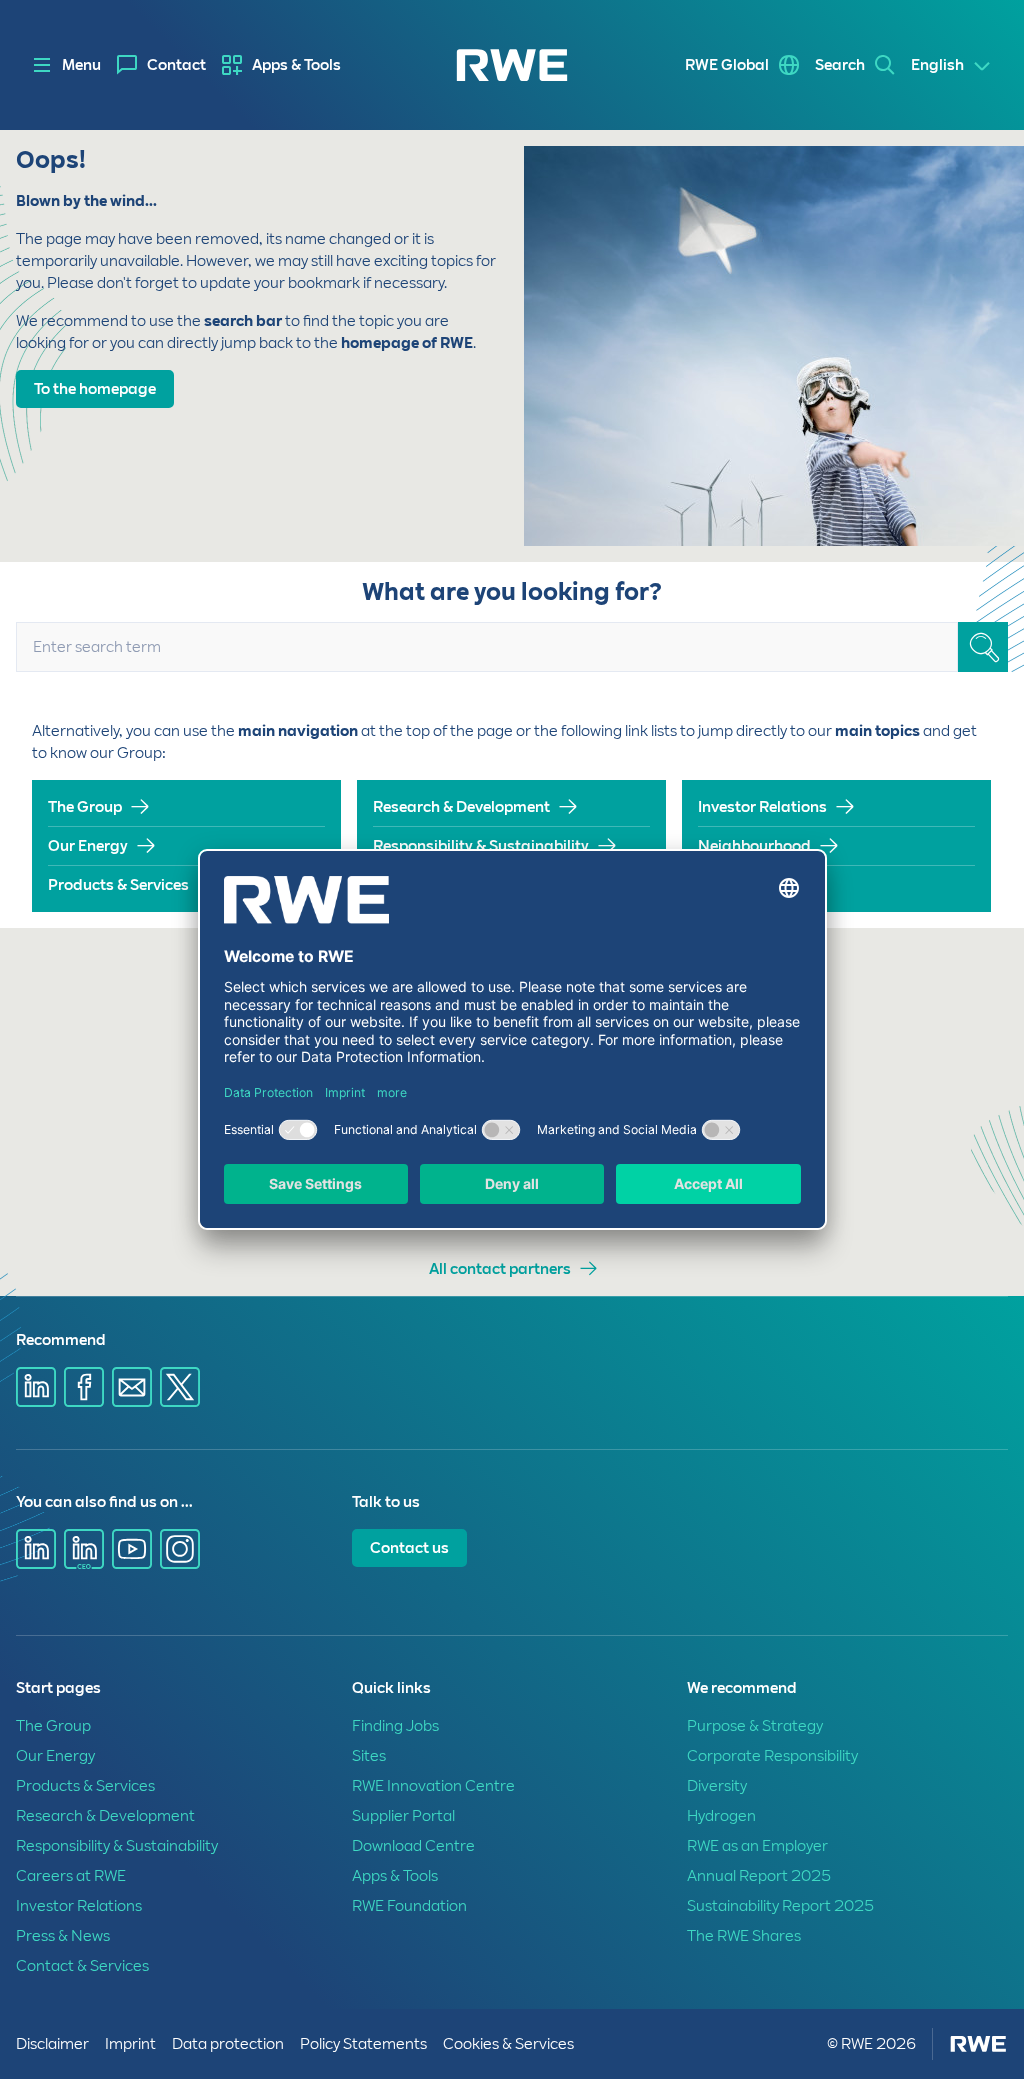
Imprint (130, 2044)
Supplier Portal (403, 1816)
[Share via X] (180, 1387)
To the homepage (95, 389)
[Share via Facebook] (84, 1387)
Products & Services (118, 885)
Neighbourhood (754, 846)
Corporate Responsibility (772, 1756)
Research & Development (461, 807)
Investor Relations (762, 807)
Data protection (228, 2044)
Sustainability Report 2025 (780, 1906)
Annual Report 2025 (759, 1876)
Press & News (746, 885)
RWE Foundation (409, 1906)
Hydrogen (721, 1816)
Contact (176, 65)
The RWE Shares (744, 1936)
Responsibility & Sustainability (481, 846)
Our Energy (88, 846)
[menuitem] (161, 65)
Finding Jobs (395, 1726)
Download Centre (413, 1846)
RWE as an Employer (757, 1846)
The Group (85, 807)
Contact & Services (82, 1966)
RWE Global (727, 65)
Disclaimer (52, 2044)
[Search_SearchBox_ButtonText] (983, 647)
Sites (369, 1756)
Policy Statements (363, 2044)
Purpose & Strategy (755, 1726)
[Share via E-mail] (132, 1387)
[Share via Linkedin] (36, 1387)
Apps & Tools (296, 65)
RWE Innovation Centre (433, 1786)
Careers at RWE (71, 1876)
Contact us (409, 1548)
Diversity (717, 1786)
